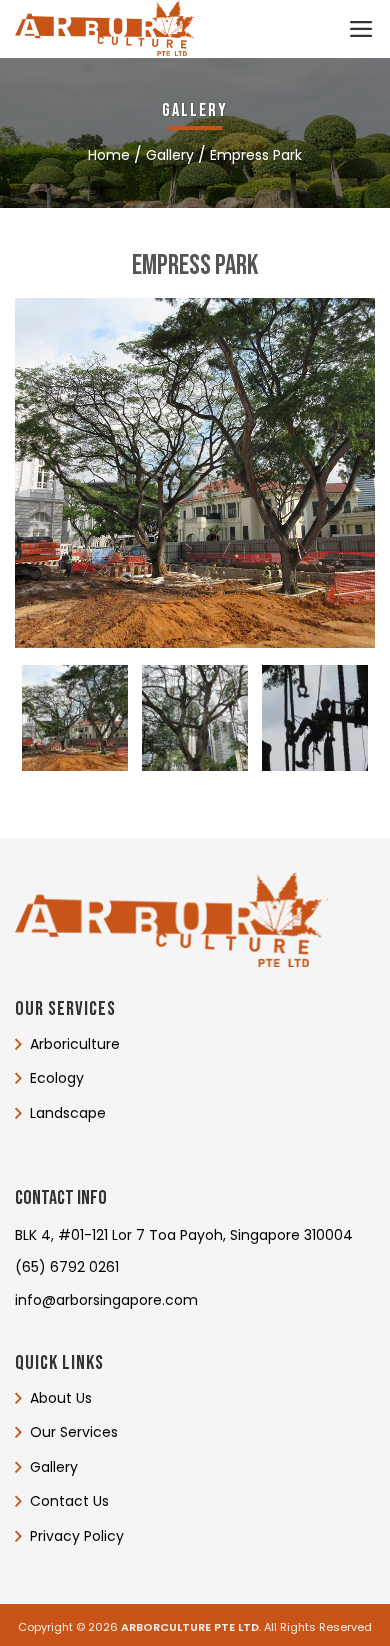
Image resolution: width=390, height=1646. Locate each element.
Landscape (68, 1113)
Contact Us (69, 1501)
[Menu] (361, 29)
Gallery (54, 1467)
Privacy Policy (77, 1535)
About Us (61, 1398)
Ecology (57, 1079)
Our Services (74, 1432)
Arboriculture (75, 1044)
